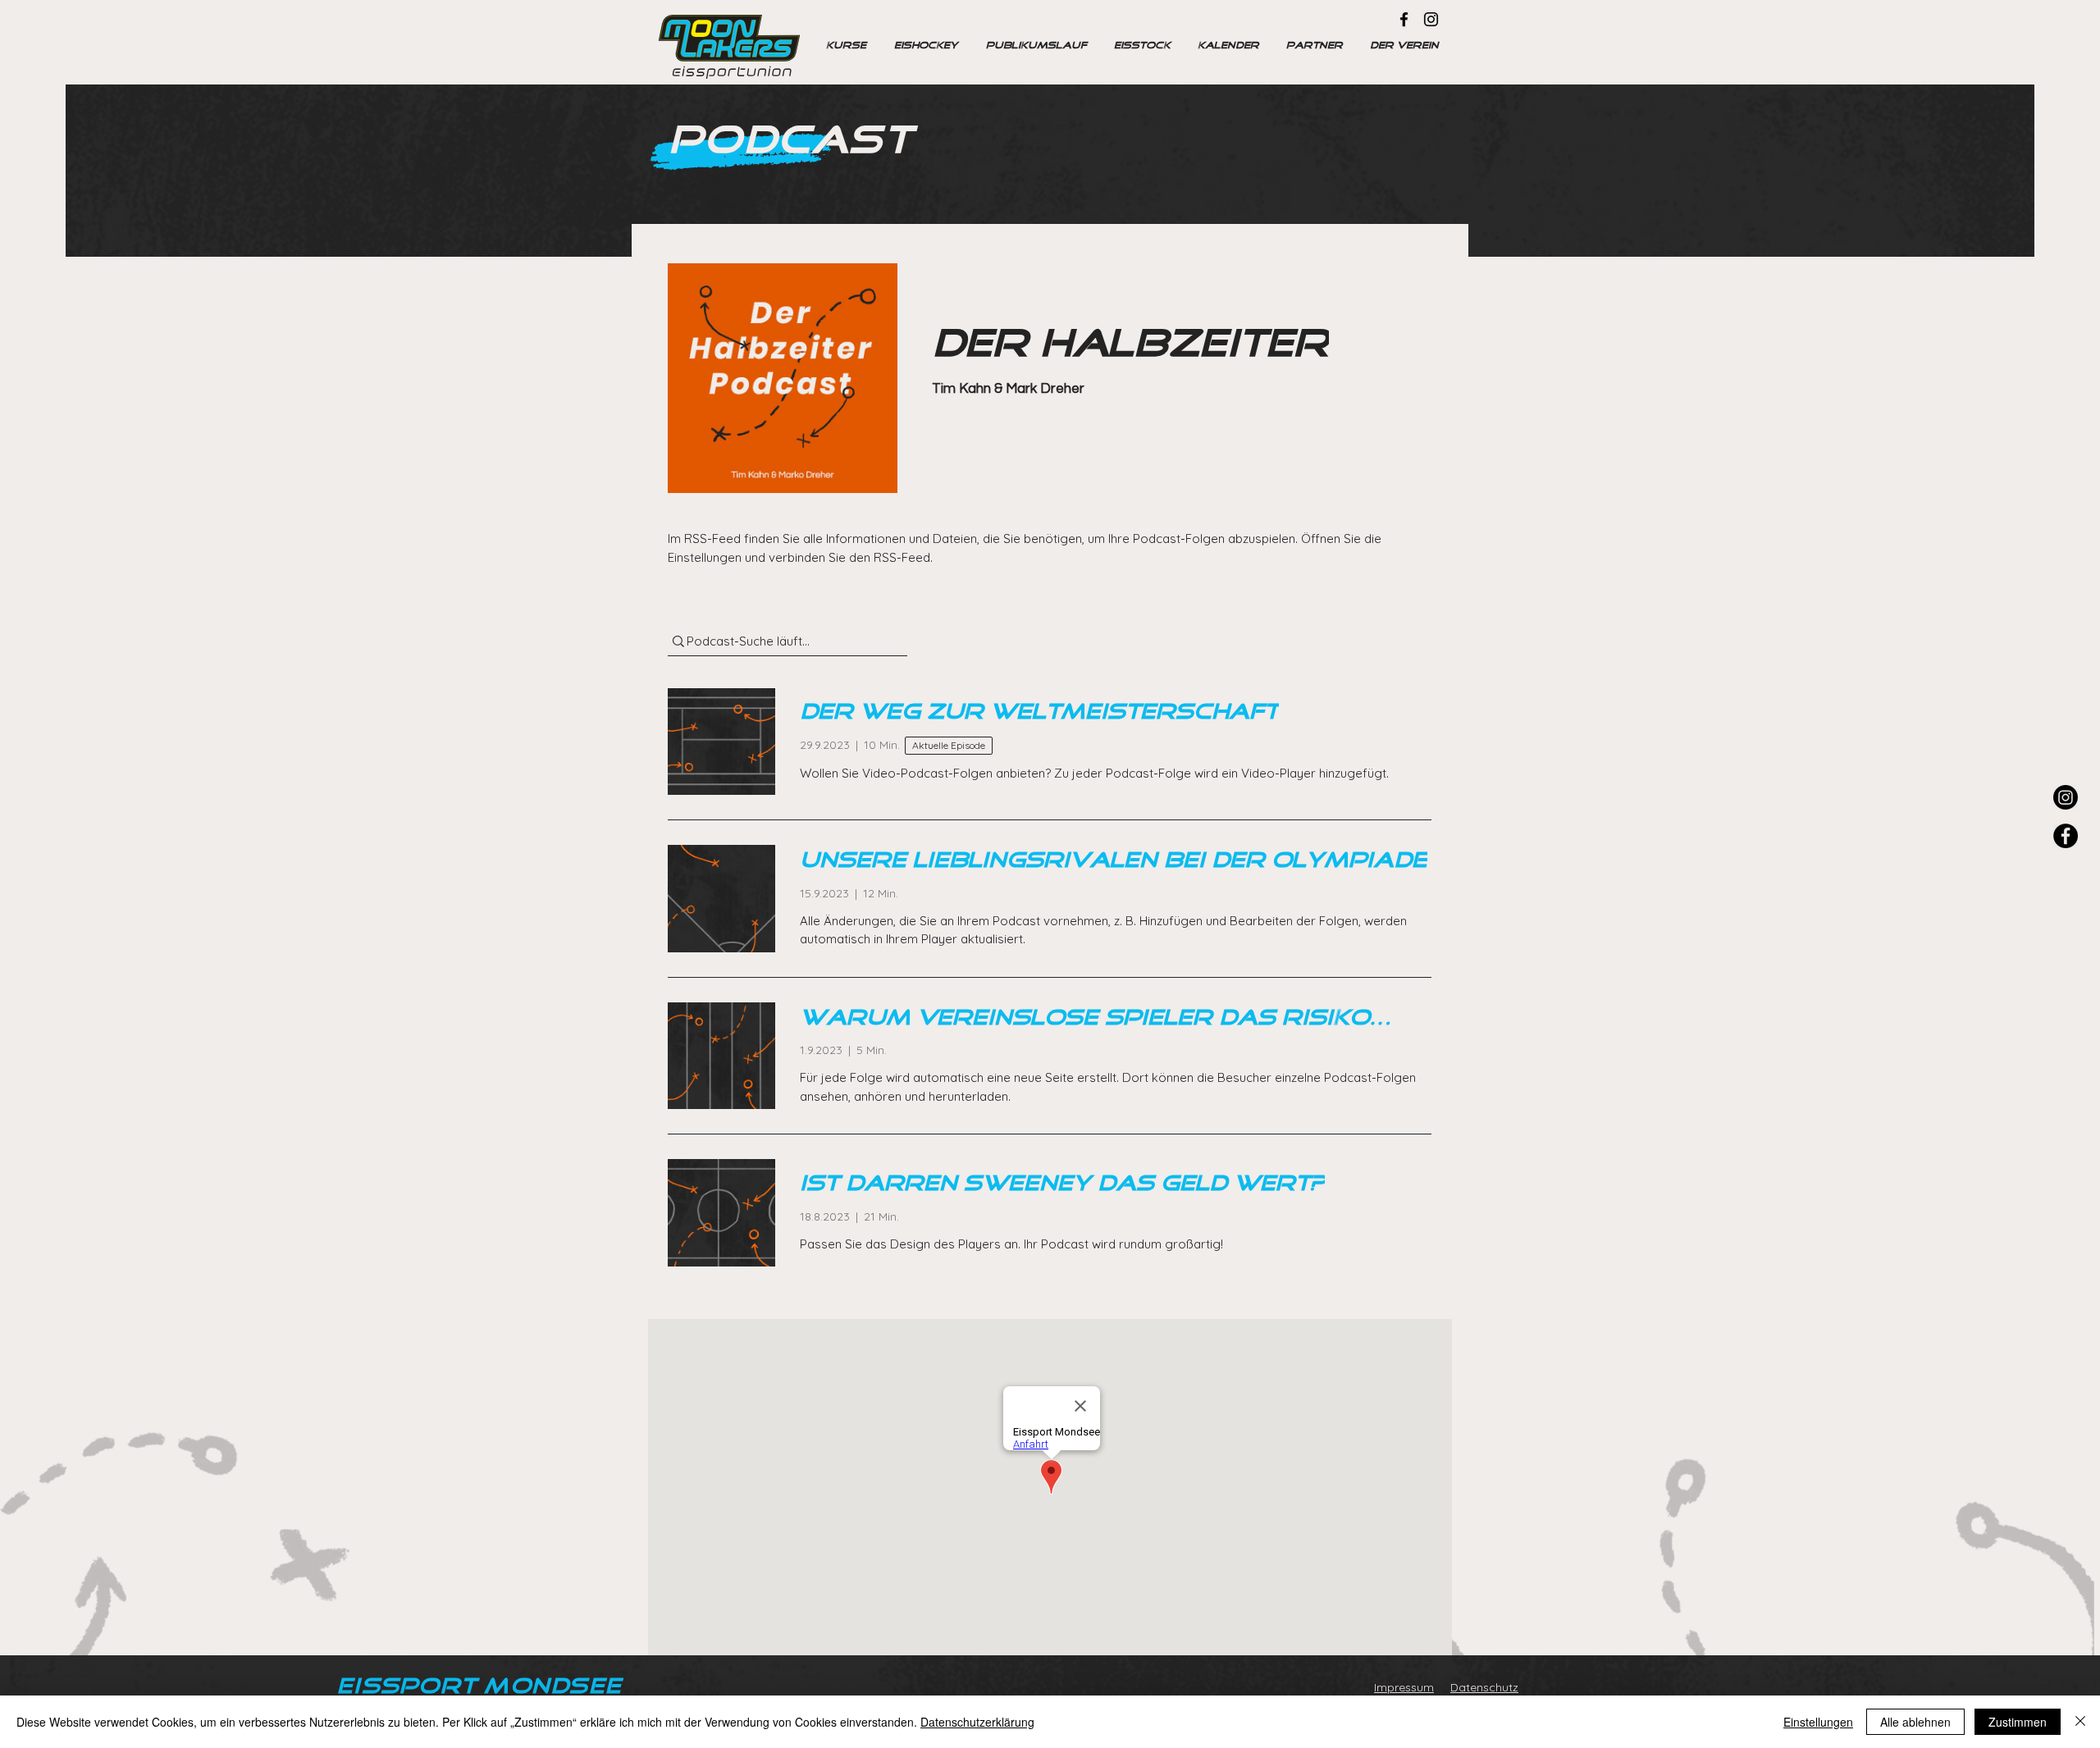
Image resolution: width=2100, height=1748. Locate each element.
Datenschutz (1484, 1687)
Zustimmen (2018, 1722)
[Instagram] (1431, 19)
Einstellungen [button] (1818, 1722)
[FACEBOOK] (2066, 836)
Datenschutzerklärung (977, 1722)
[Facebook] (1404, 19)
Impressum (1404, 1687)
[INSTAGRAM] (2066, 797)
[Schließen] (2080, 1722)
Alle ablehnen (1915, 1722)
